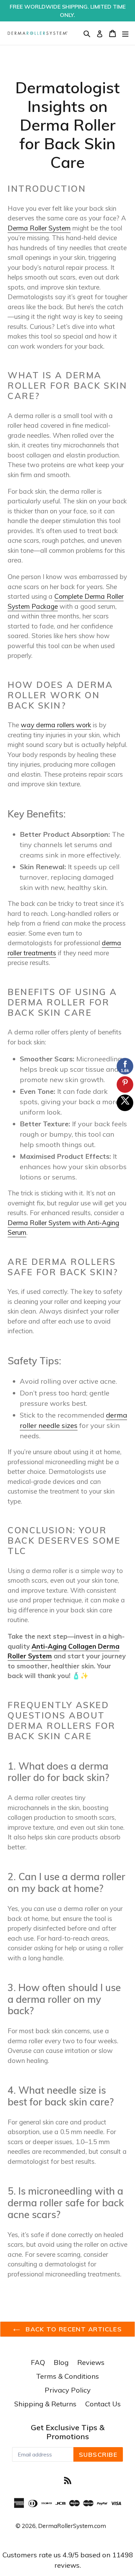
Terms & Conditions (67, 2376)
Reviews (91, 2362)
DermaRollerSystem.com (72, 2526)
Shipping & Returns (45, 2404)
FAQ (38, 2362)
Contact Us (103, 2404)
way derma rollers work (56, 725)
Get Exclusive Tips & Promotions (68, 2432)
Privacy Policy (68, 2390)
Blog (61, 2362)
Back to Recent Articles (73, 2329)
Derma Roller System (39, 228)
